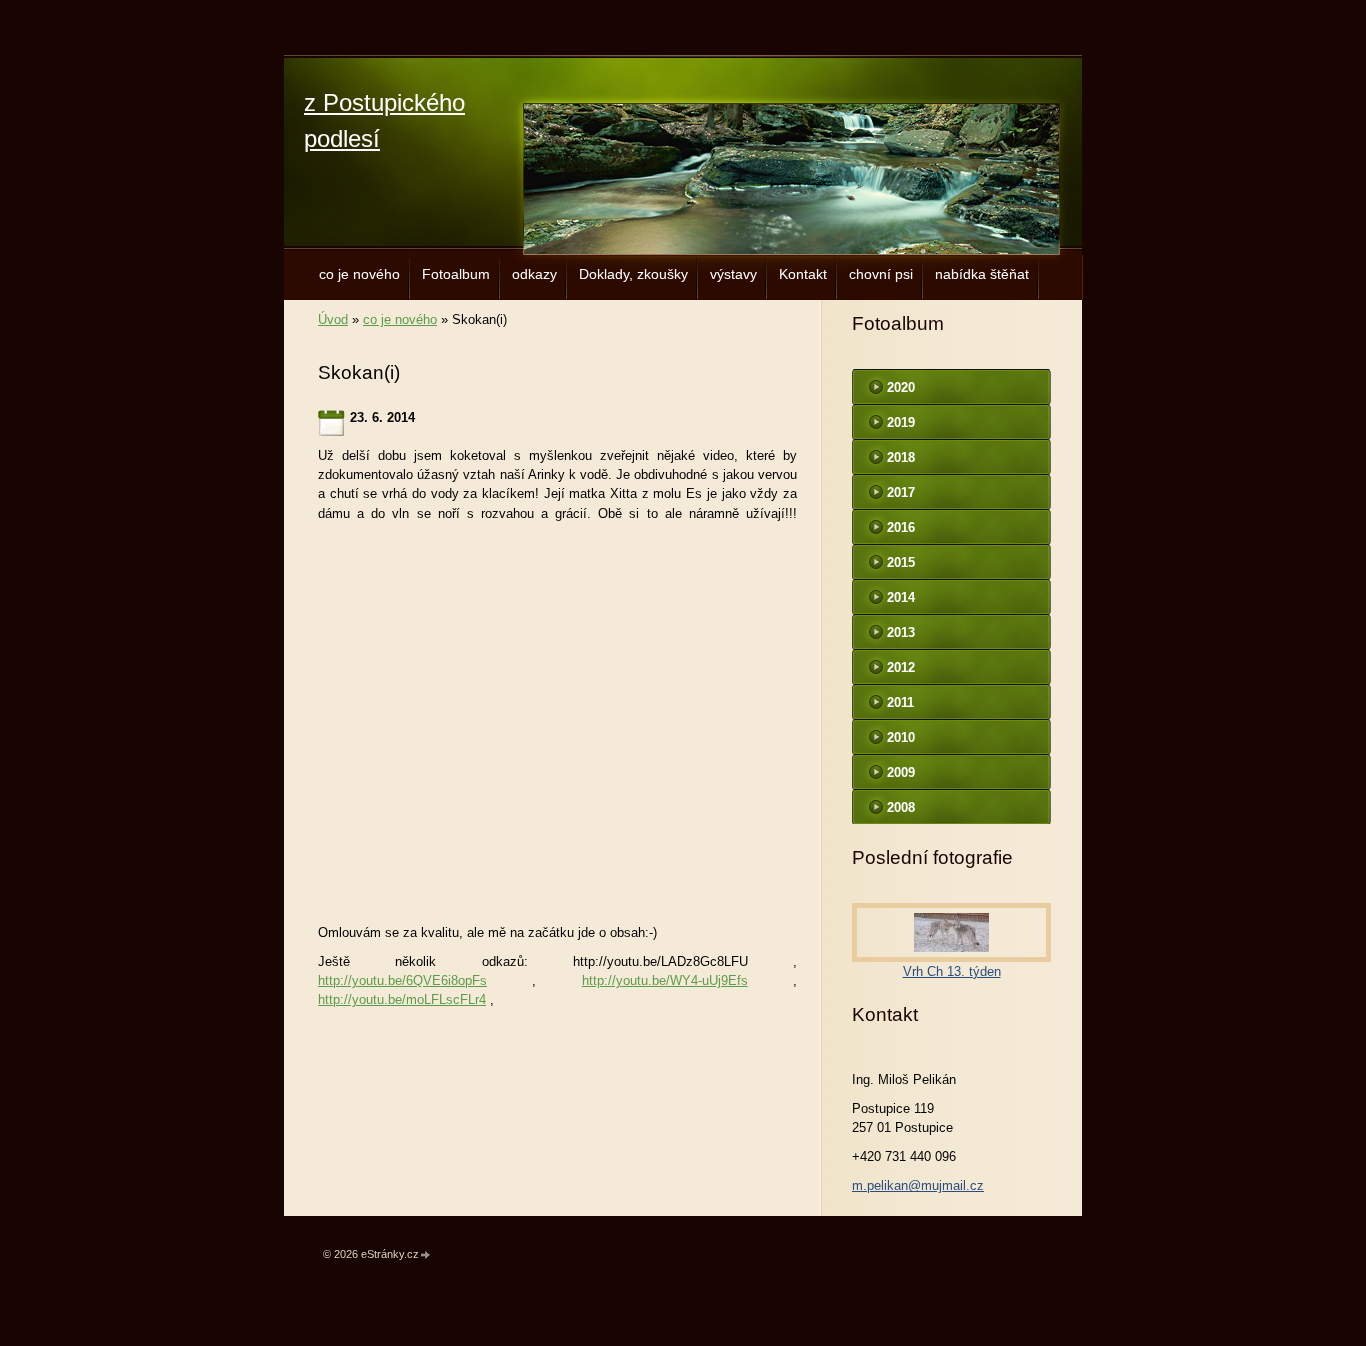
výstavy (733, 274)
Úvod (333, 319)
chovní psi (881, 274)
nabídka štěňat (982, 274)
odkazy (534, 274)
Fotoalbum (456, 274)
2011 (900, 702)
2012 (901, 667)
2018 (901, 457)
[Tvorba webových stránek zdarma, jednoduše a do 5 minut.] (426, 1255)
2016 (901, 527)
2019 (901, 422)
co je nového (359, 274)
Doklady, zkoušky (633, 274)
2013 (901, 632)
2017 (901, 492)
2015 (901, 562)
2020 (901, 387)
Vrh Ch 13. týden (952, 971)
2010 (901, 737)
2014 (901, 597)
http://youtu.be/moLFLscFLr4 (402, 999)
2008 (901, 807)
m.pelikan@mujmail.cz (918, 1185)
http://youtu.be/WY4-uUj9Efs (665, 980)
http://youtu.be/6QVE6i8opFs (402, 980)
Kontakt (803, 274)
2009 (901, 772)
